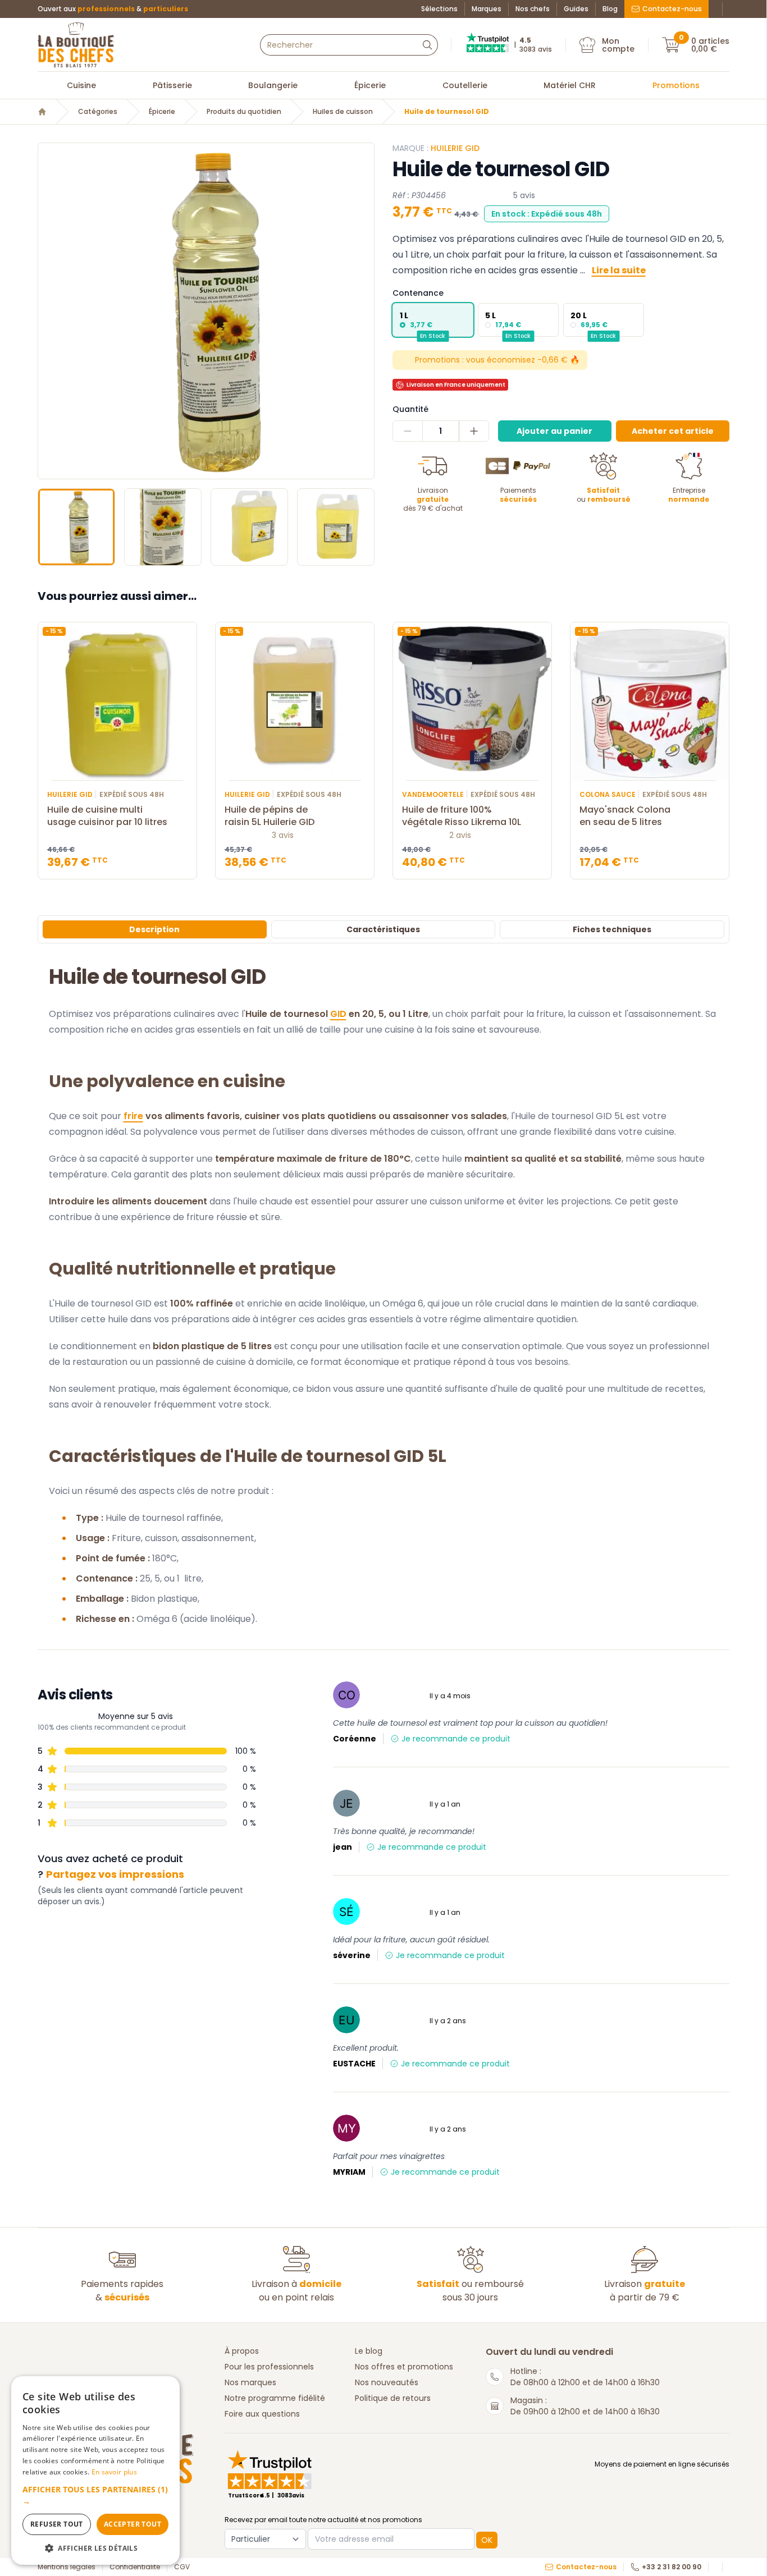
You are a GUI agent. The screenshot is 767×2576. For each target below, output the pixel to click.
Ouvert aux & (113, 9)
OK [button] (487, 2540)
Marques (487, 9)
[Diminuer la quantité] (408, 431)
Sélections (439, 9)
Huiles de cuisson (343, 112)
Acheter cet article (673, 431)
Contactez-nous (672, 9)
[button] (48, 311)
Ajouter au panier (554, 431)
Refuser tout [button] (57, 2524)
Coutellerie (465, 85)
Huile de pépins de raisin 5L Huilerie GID (270, 816)
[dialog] (95, 2470)
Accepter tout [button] (133, 2524)
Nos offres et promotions (404, 2367)
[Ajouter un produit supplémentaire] (474, 431)
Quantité (410, 409)
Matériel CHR (570, 85)
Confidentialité (135, 2567)
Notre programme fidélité (275, 2398)
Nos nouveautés (387, 2382)
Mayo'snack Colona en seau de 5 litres (625, 816)
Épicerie (370, 85)
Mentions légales (67, 2567)
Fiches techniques (612, 929)
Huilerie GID (455, 148)
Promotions (676, 85)
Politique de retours (393, 2398)
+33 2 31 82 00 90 (672, 2567)
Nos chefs (533, 9)
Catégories (98, 112)
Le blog (369, 2351)
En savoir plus (114, 2472)
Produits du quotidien (244, 112)
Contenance (418, 293)
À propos (242, 2351)
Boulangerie (273, 85)
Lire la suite (619, 270)
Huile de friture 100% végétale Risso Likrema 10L (462, 816)
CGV (182, 2567)
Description (154, 929)
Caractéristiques (383, 929)
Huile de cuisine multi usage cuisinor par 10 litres (107, 816)
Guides (576, 9)
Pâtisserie (172, 85)
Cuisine (81, 85)
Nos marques (250, 2382)
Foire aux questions (262, 2414)
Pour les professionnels (269, 2367)
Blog (610, 9)
